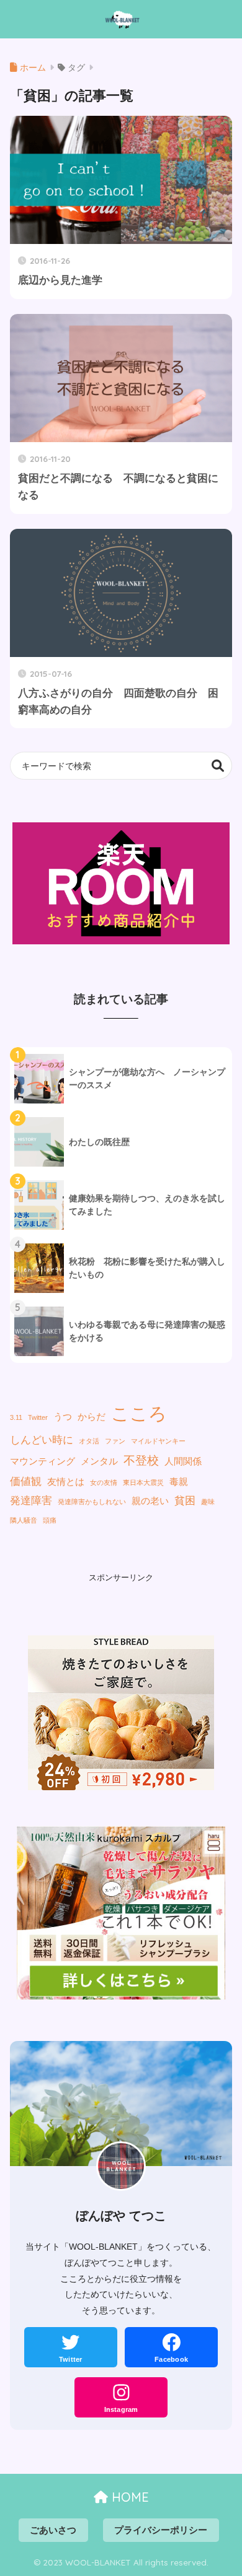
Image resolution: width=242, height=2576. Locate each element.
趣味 (208, 1502)
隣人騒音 (24, 1520)
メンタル (99, 1461)
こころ (139, 1413)
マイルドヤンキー (158, 1441)
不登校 (141, 1460)
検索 (218, 766)
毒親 (179, 1482)
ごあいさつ (53, 2530)
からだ (92, 1417)
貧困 (185, 1500)
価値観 (26, 1481)
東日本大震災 (143, 1482)
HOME (128, 2497)
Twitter (38, 1417)
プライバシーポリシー (161, 2530)
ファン (115, 1441)
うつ (63, 1417)
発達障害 (31, 1500)
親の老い (150, 1501)
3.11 (16, 1417)
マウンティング (43, 1461)
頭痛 (50, 1520)
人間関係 (183, 1461)
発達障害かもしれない (92, 1502)
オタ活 (89, 1441)
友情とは (66, 1482)
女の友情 (104, 1482)
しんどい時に (42, 1440)
